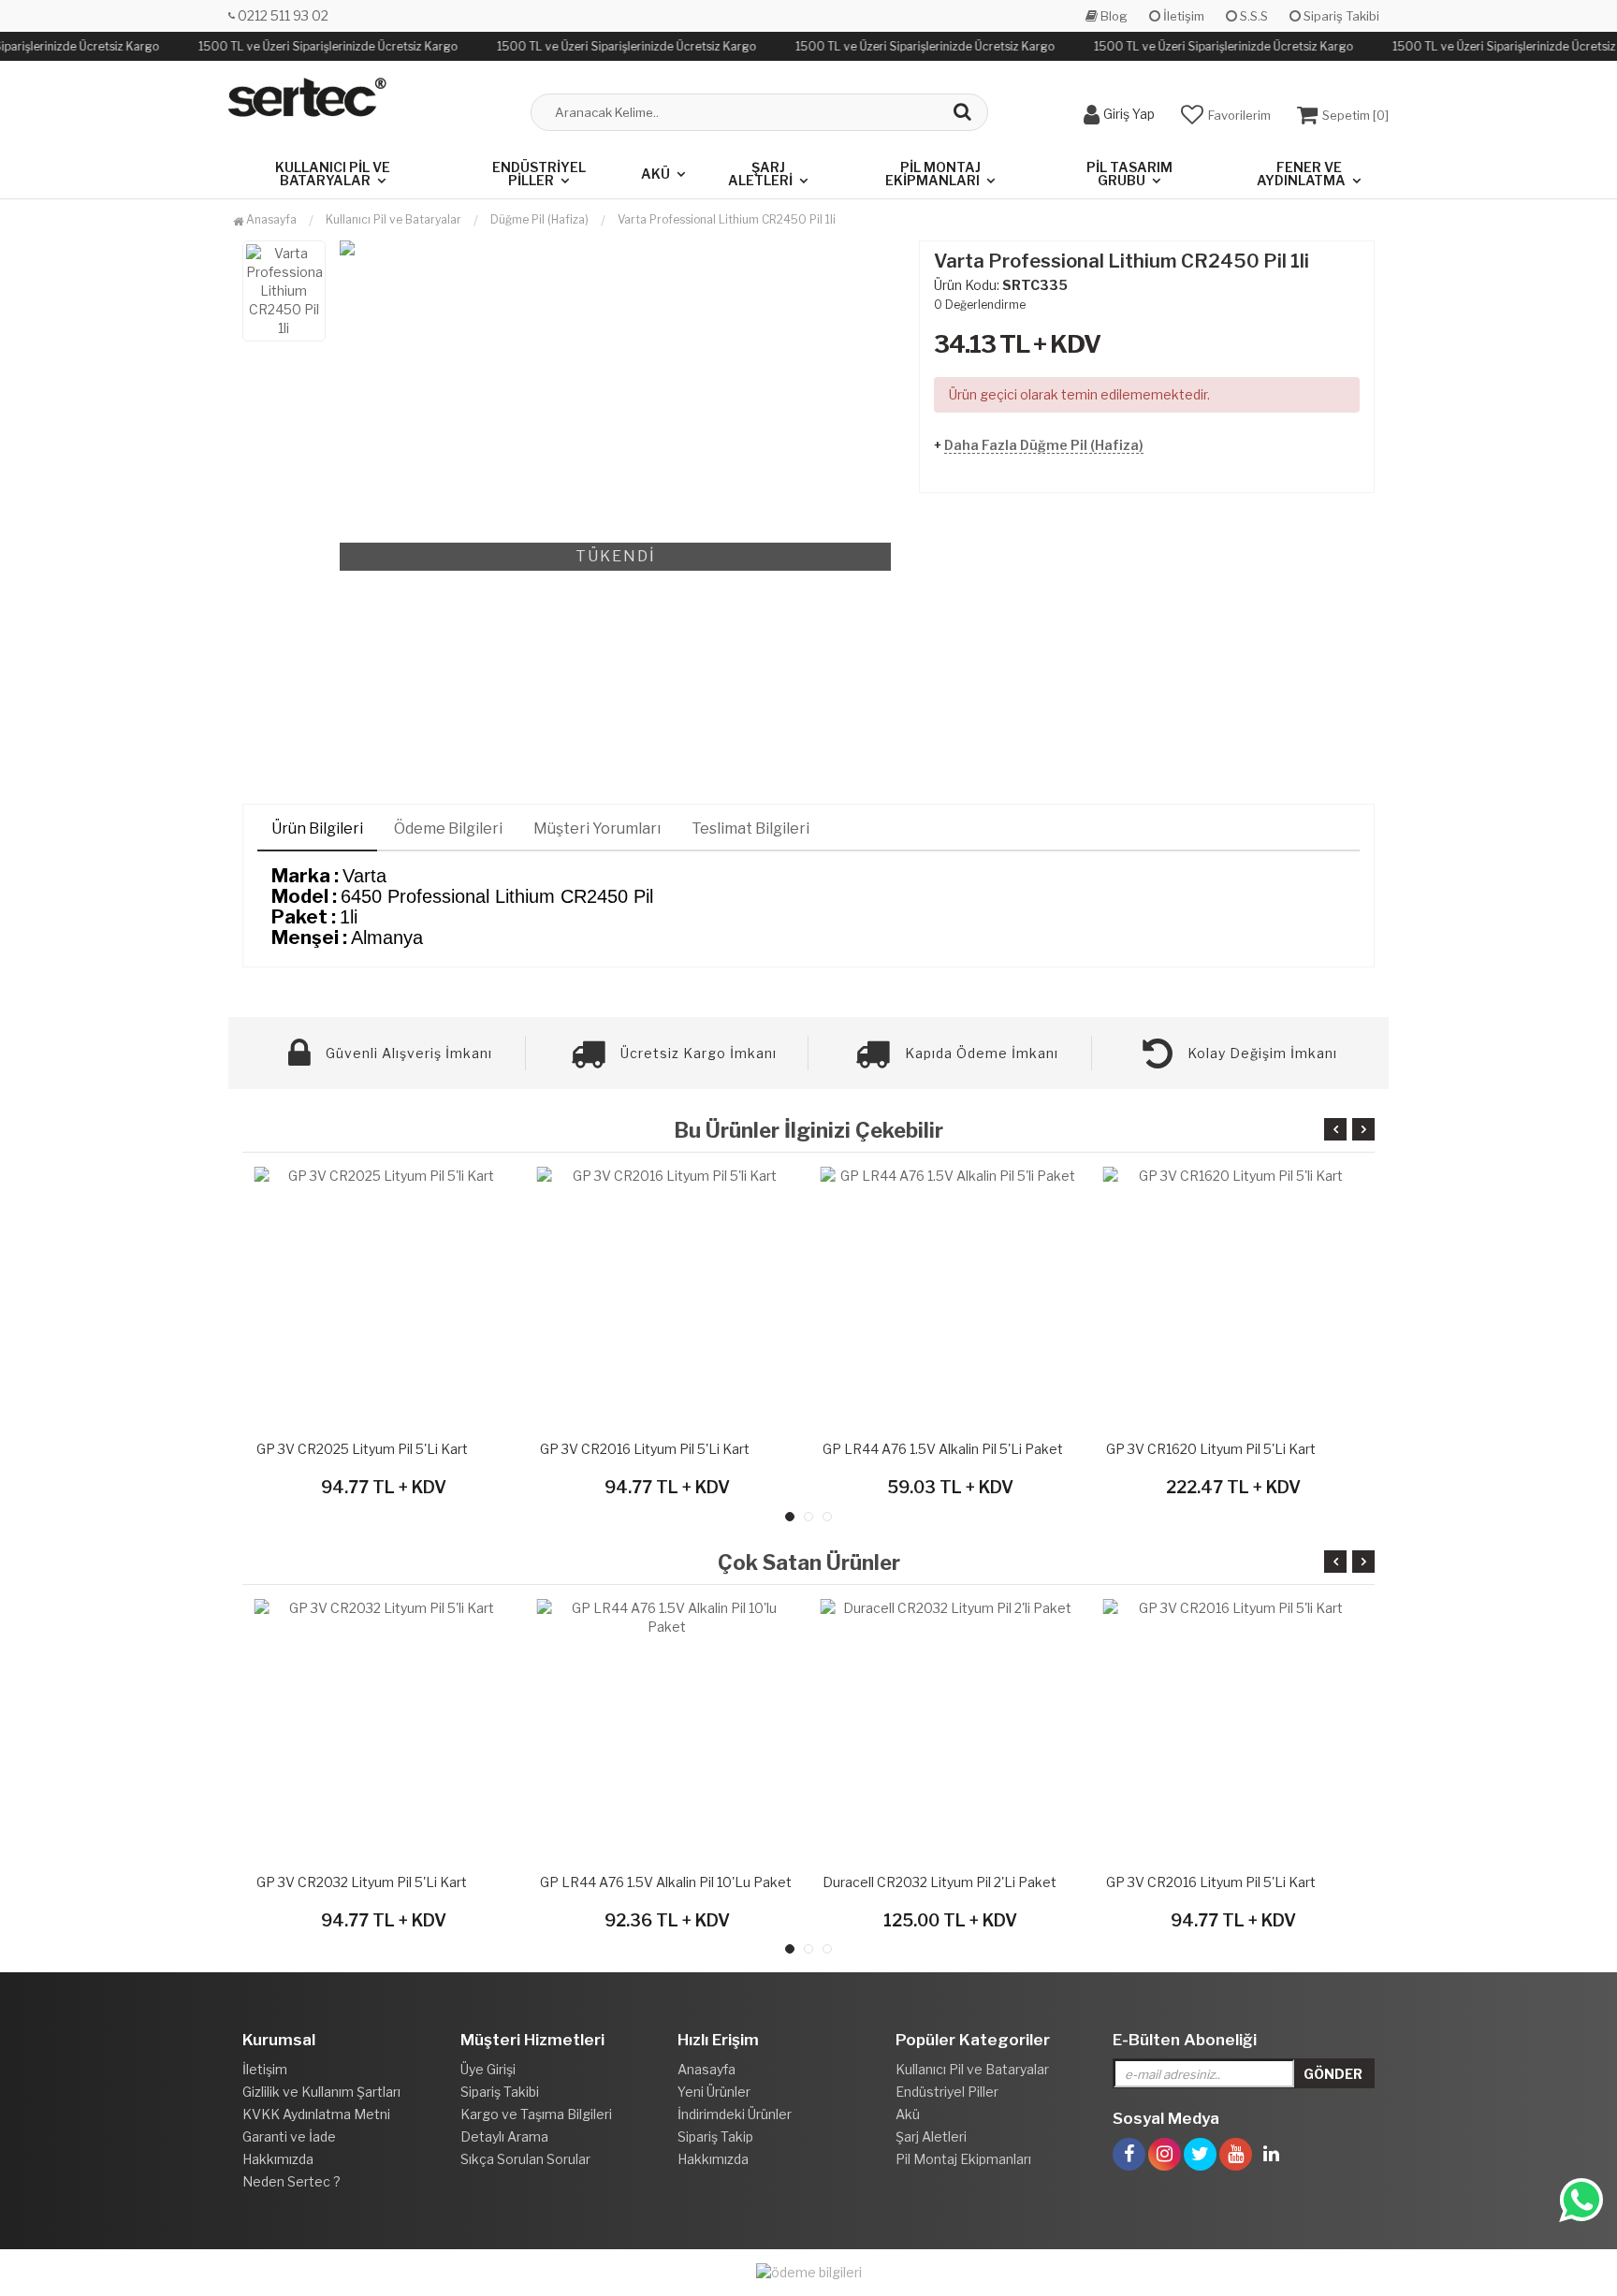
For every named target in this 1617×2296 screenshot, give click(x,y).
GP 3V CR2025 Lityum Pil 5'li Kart (362, 1449)
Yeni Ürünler (714, 2092)
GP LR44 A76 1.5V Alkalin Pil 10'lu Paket (666, 1882)
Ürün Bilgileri (317, 828)
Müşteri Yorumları (597, 828)
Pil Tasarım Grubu (1129, 174)
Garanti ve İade (289, 2136)
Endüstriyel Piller (539, 174)
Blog (1113, 16)
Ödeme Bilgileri (448, 828)
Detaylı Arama (504, 2136)
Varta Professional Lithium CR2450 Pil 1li (727, 219)
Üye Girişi (488, 2069)
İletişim (1182, 16)
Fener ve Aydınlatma (1301, 174)
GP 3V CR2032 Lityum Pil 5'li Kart (362, 1882)
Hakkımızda (278, 2159)
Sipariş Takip (715, 2136)
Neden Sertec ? (291, 2181)
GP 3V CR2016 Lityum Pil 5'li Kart (645, 1449)
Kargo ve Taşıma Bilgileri (536, 2114)
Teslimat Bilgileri (750, 828)
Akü (656, 174)
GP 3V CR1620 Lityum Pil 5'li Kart (1211, 1449)
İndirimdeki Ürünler (735, 2114)
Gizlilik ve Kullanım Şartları (321, 2092)
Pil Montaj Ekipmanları (933, 174)
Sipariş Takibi (1340, 16)
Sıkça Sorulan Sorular (525, 2159)
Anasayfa (270, 219)
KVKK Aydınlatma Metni (316, 2114)
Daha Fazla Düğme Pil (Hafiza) (1044, 445)
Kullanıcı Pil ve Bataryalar (333, 174)
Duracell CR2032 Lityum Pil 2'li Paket (940, 1882)
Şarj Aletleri (760, 174)
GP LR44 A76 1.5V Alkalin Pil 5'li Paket (943, 1449)
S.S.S (1253, 16)
